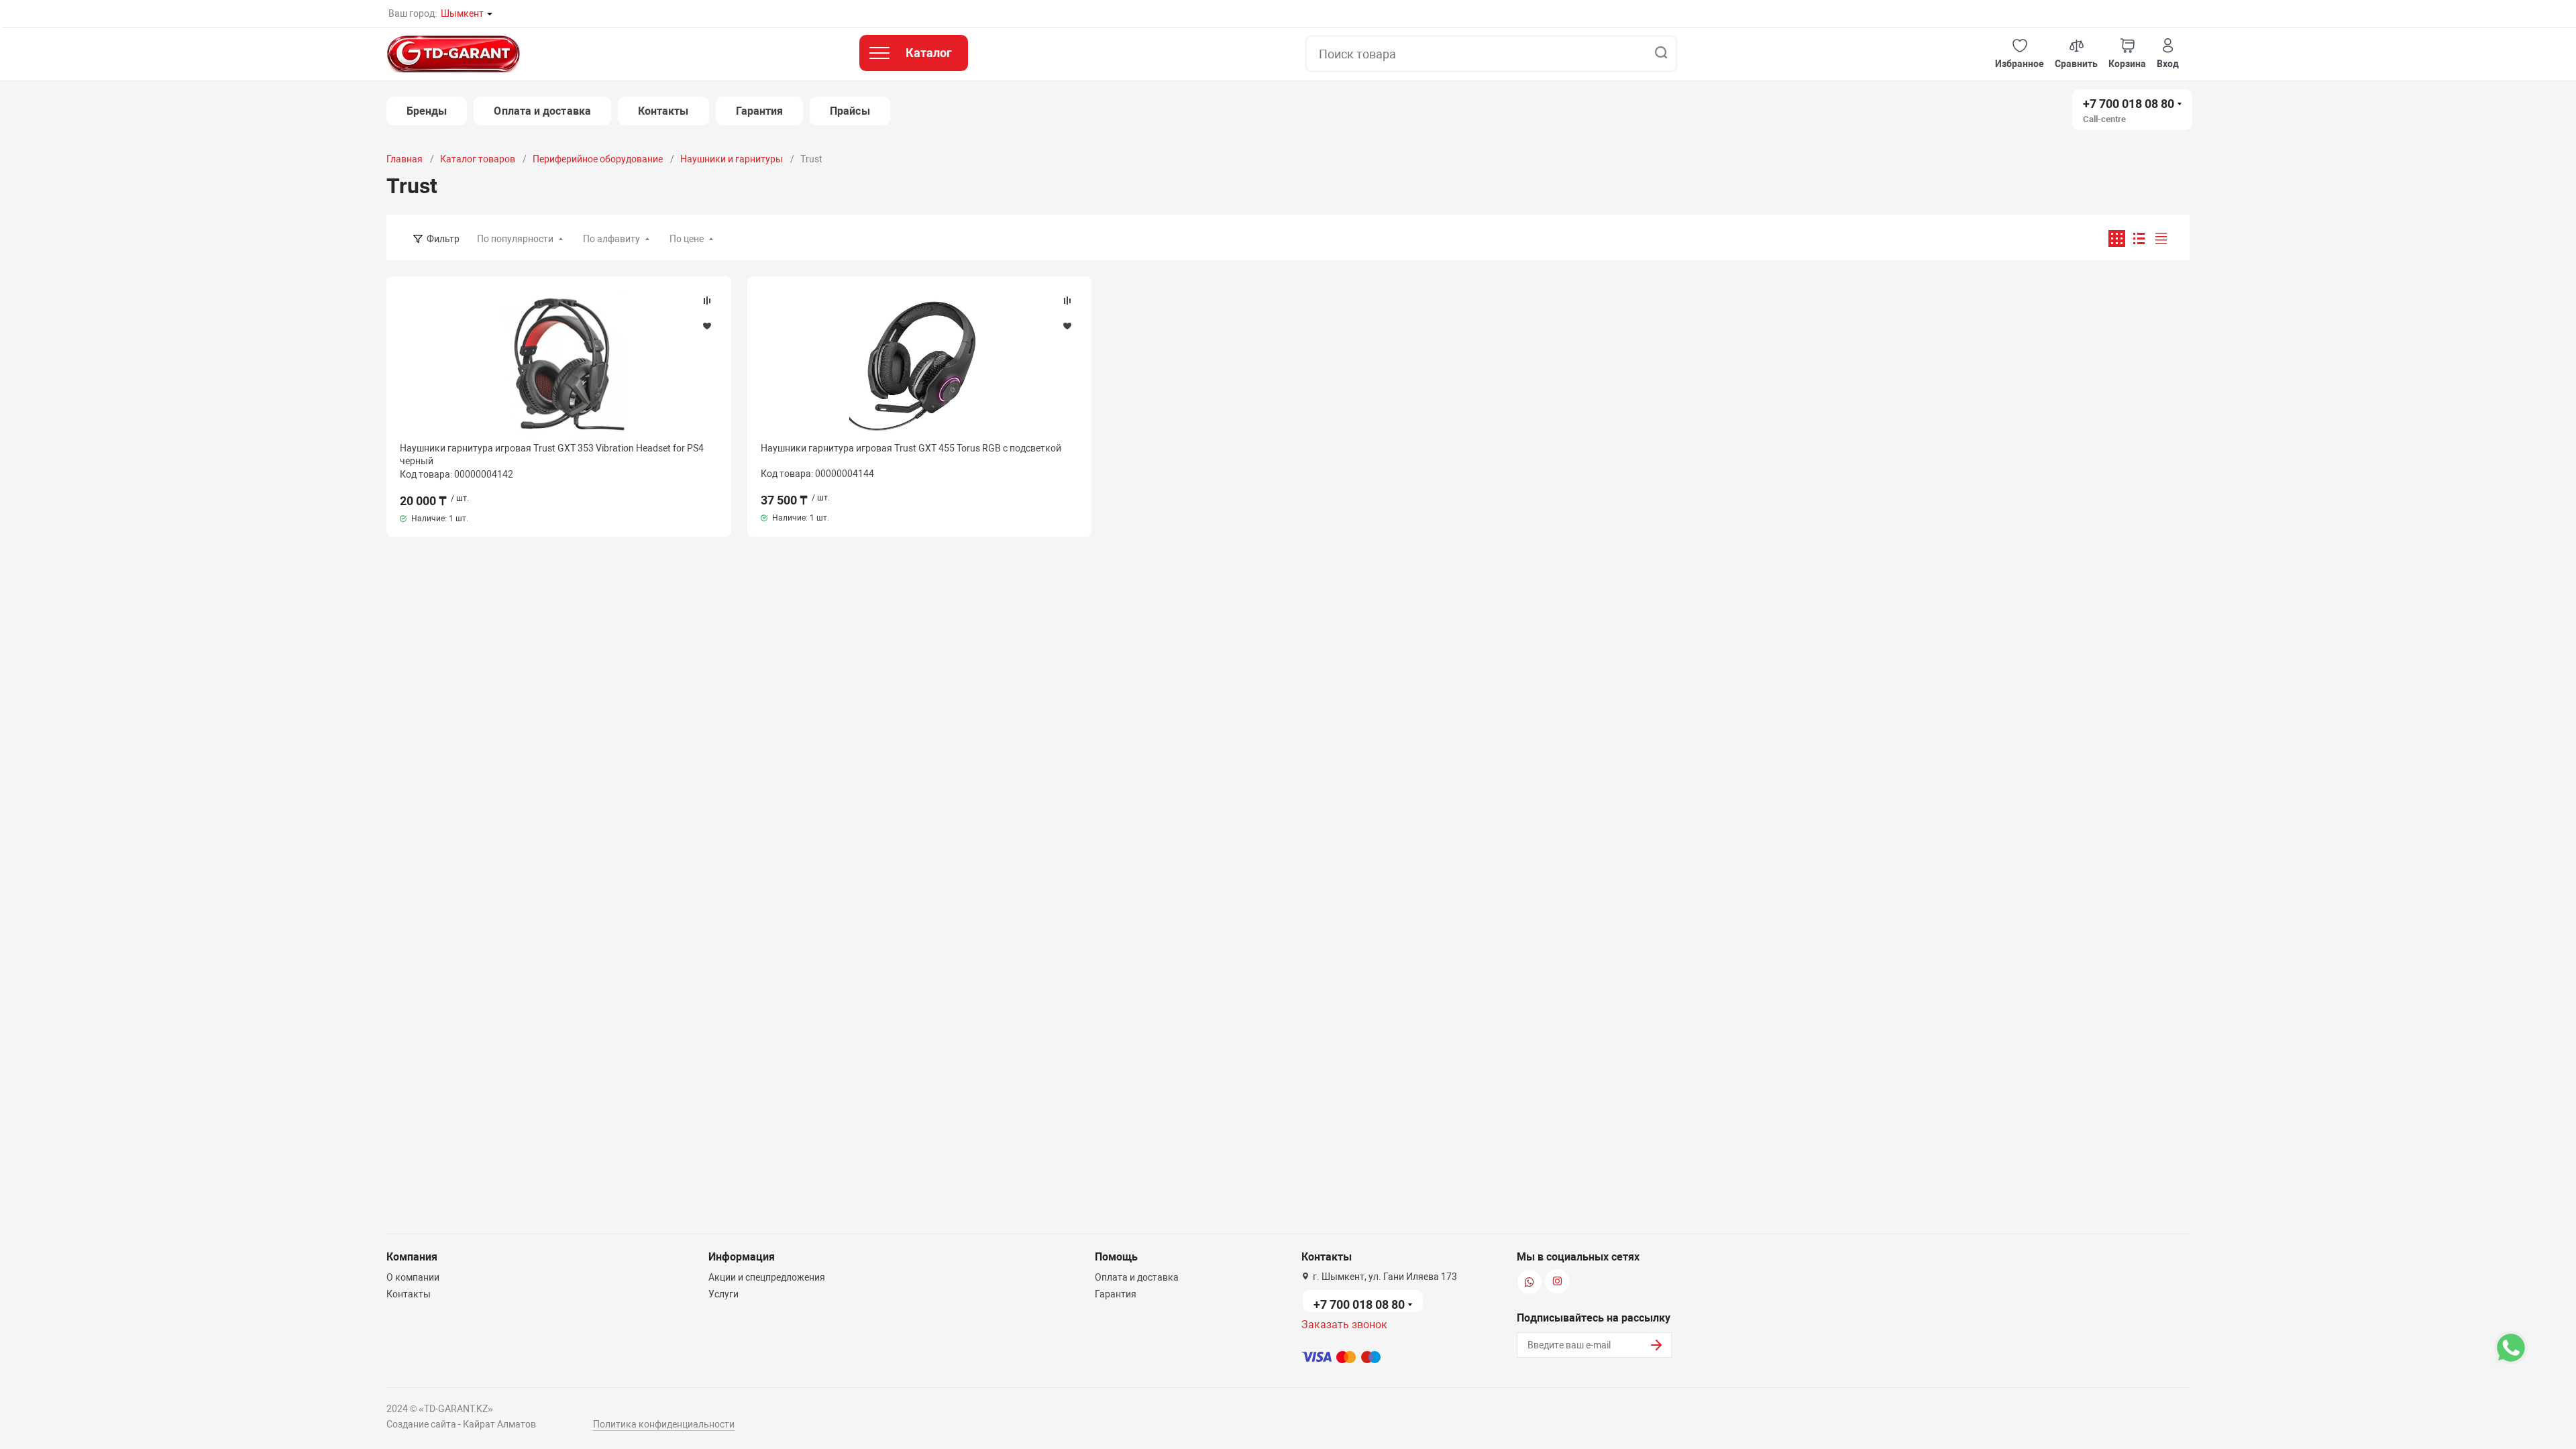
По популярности (515, 239)
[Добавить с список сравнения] (707, 301)
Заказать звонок (1344, 1325)
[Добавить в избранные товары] (707, 325)
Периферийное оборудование (598, 159)
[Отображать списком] (2139, 238)
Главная (405, 159)
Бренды (427, 111)
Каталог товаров (478, 159)
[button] (2020, 54)
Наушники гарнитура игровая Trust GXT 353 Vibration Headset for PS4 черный (552, 454)
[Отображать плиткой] (2117, 238)
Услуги (723, 1294)
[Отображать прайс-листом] (2161, 238)
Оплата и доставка (542, 111)
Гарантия (760, 111)
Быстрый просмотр (559, 365)
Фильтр (443, 239)
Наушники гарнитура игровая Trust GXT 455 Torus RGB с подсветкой (911, 448)
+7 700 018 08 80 (2129, 104)
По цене (687, 239)
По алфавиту (611, 239)
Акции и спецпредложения (767, 1277)
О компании (413, 1277)
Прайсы (850, 111)
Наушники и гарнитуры (732, 159)
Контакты (663, 111)
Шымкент (462, 13)
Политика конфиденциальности (664, 1424)
